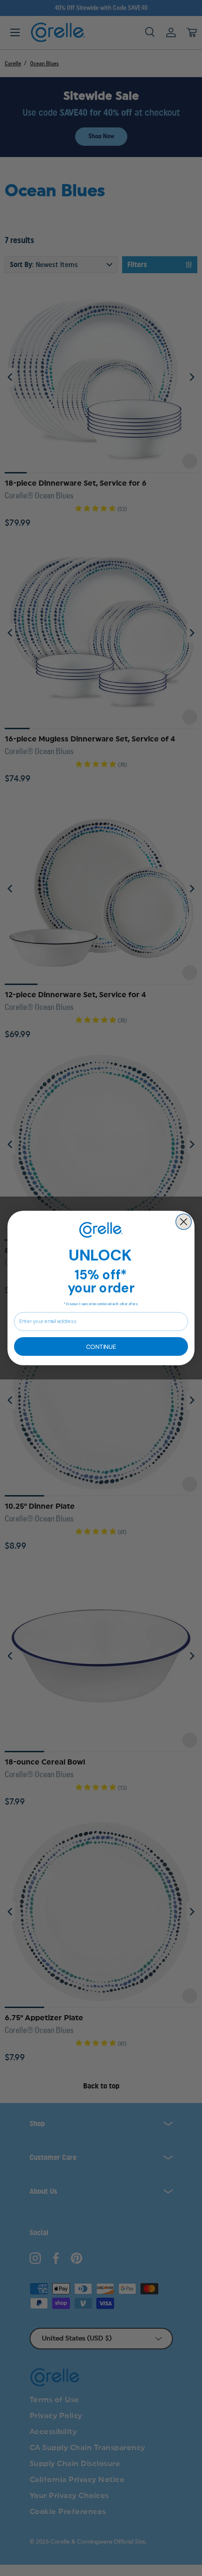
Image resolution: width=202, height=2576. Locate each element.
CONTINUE (101, 1346)
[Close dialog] (183, 1222)
